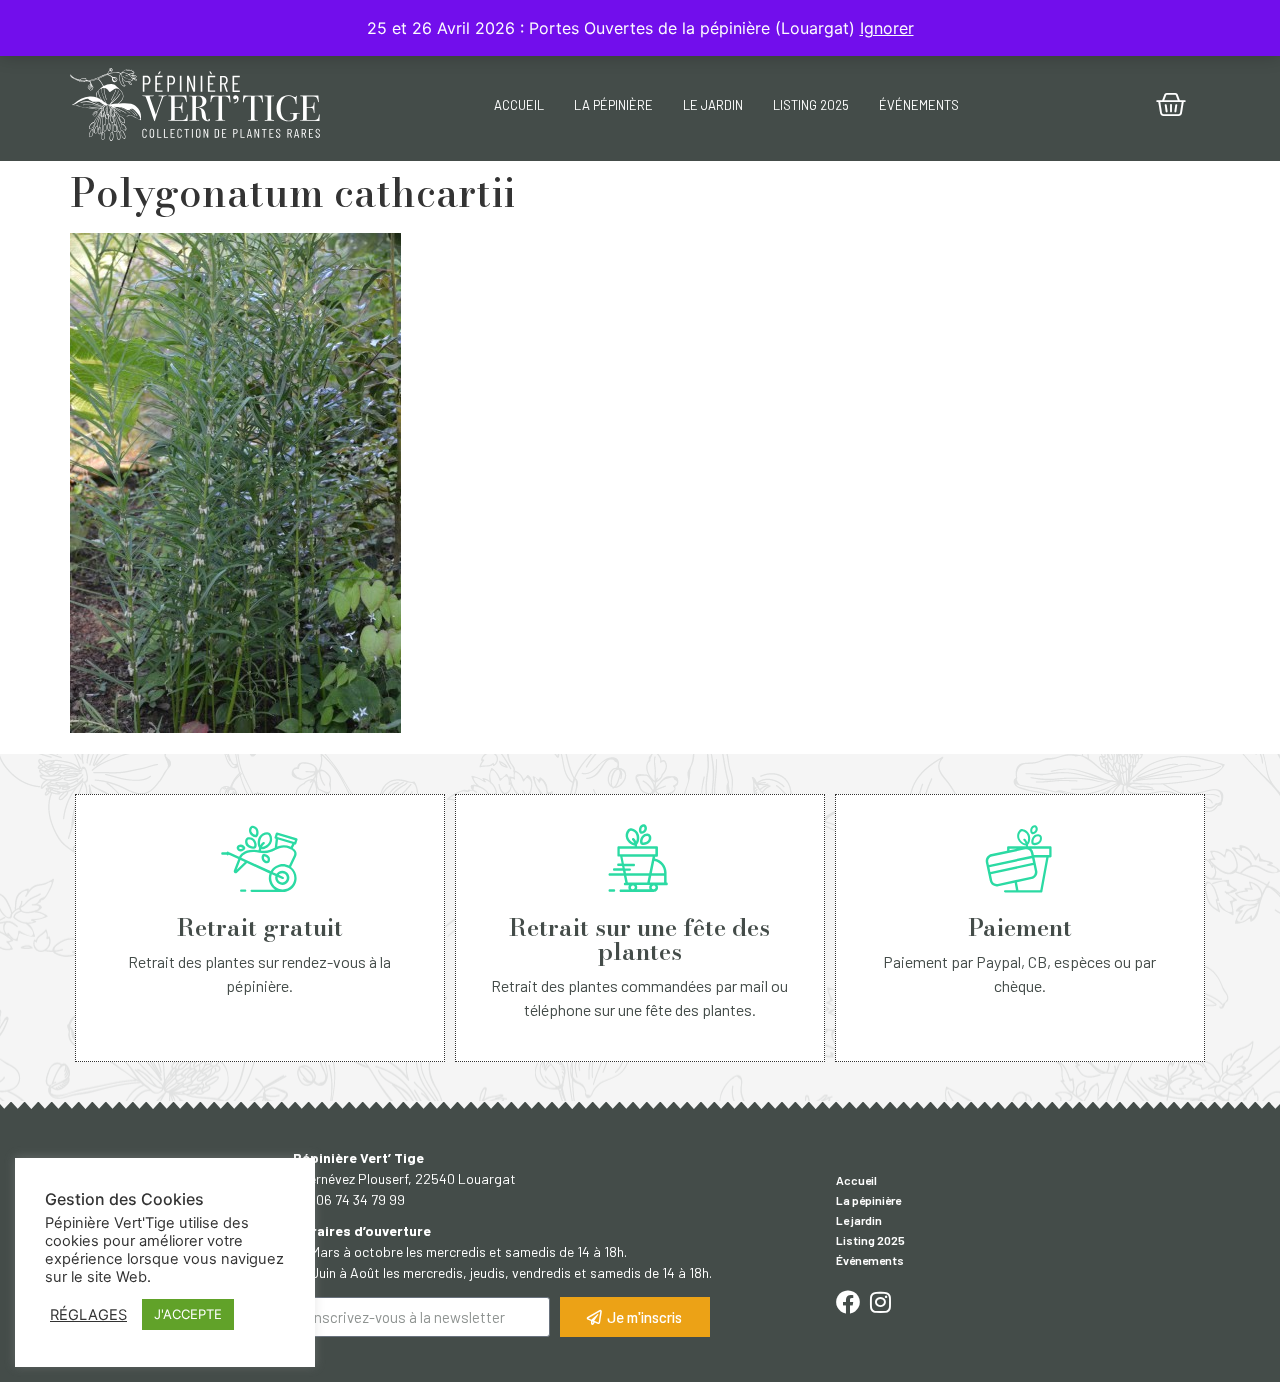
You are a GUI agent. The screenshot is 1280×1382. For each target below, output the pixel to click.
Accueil (519, 105)
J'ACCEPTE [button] (188, 1314)
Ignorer (887, 28)
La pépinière (613, 105)
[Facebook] (848, 1302)
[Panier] (1171, 105)
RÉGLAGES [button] (88, 1315)
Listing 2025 (811, 105)
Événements (919, 105)
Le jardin (713, 105)
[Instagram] (880, 1302)
